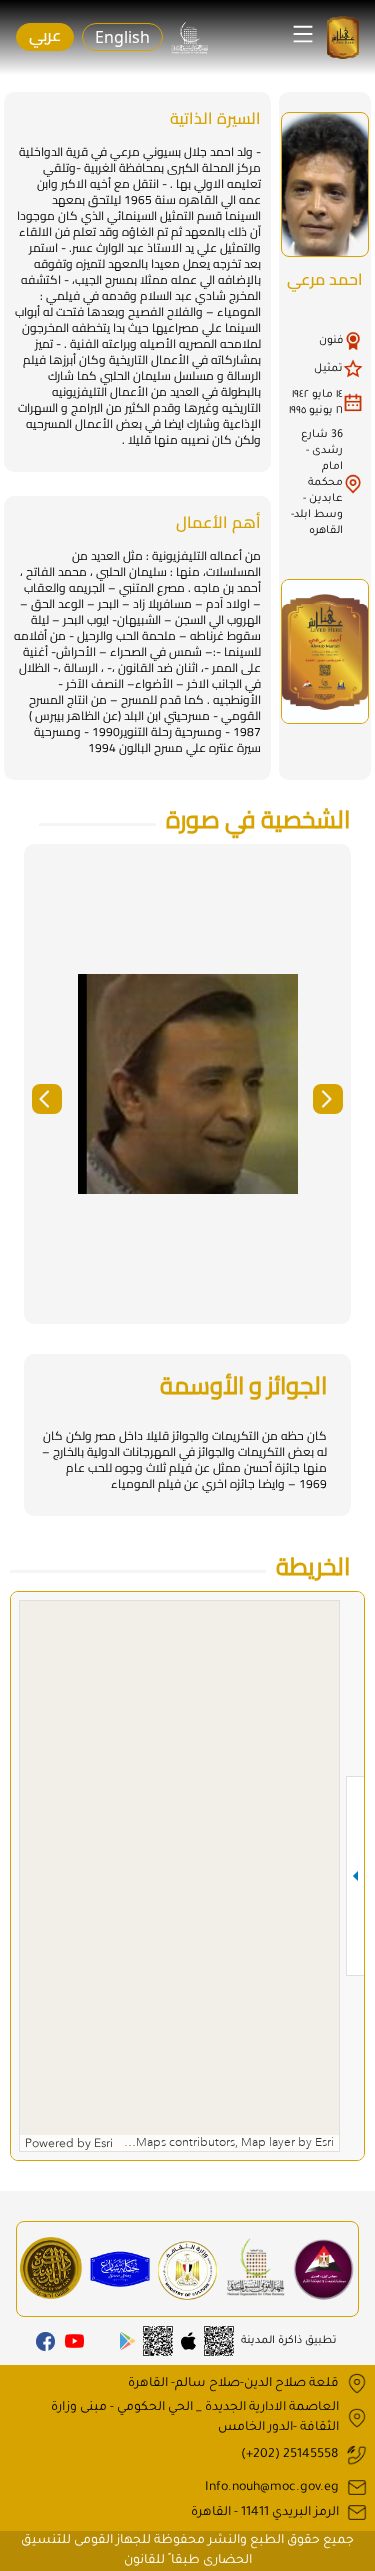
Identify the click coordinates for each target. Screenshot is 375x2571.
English (122, 37)
